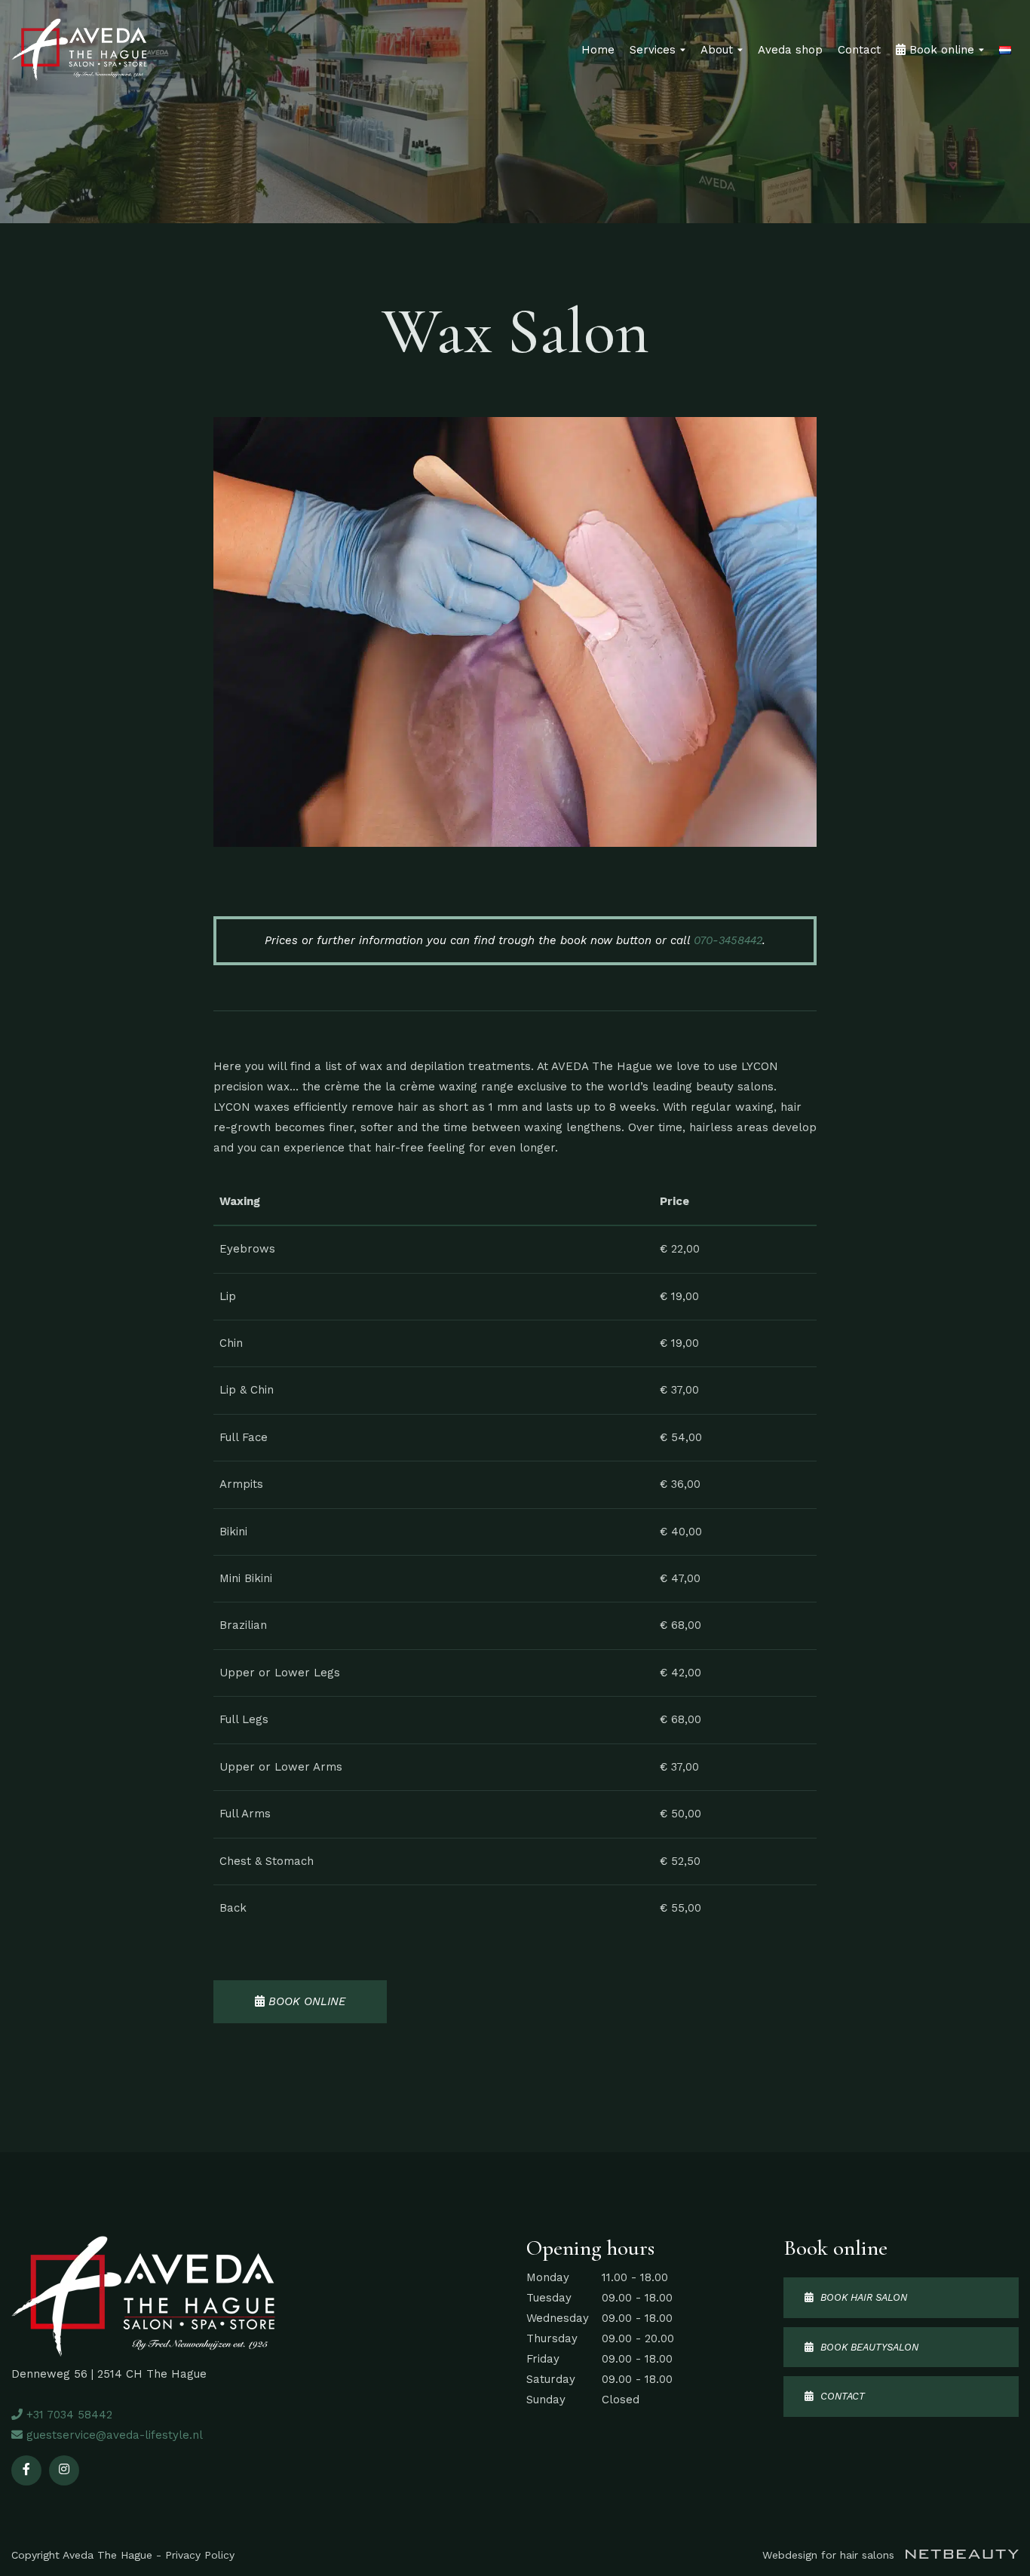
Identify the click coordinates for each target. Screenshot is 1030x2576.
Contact (859, 50)
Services (653, 50)
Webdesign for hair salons (830, 2555)
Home (598, 50)
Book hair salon (860, 2297)
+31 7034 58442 (67, 2415)
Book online (940, 50)
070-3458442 (728, 940)
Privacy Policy (200, 2555)
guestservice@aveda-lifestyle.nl (113, 2435)
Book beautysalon (865, 2347)
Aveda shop (790, 50)
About (717, 50)
